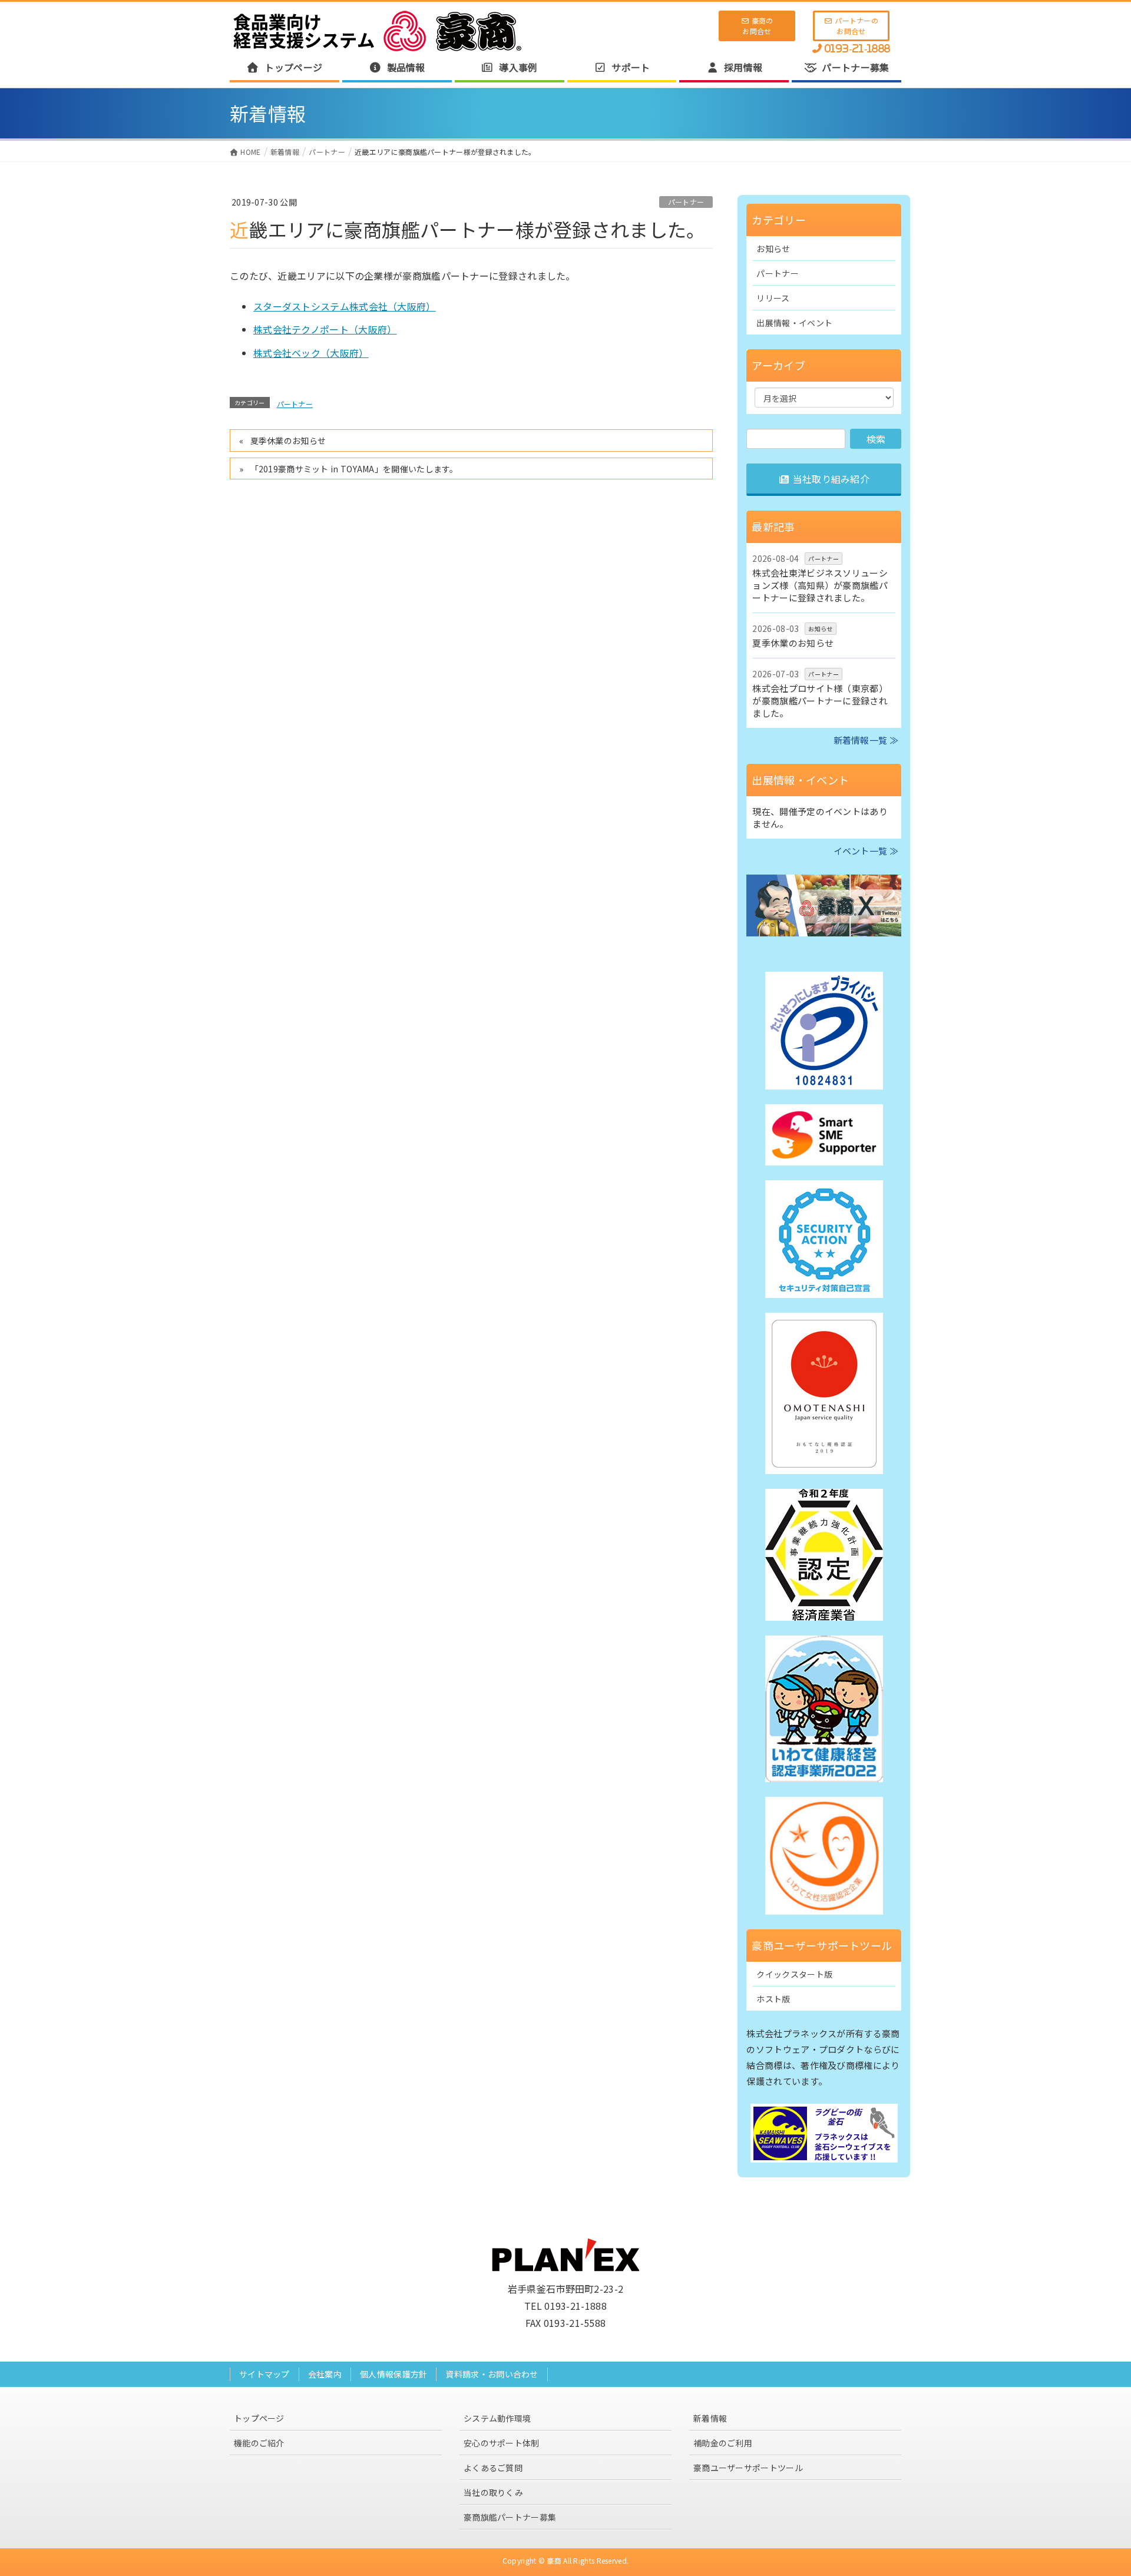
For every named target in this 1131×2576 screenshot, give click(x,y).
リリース (773, 298)
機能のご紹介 (259, 2443)
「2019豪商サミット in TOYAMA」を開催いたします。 (354, 469)
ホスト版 (773, 1999)
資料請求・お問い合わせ (492, 2374)
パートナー (686, 202)
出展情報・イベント (794, 323)
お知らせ (773, 249)
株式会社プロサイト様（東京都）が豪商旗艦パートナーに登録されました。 (820, 701)
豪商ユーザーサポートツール (748, 2468)
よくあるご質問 (493, 2468)
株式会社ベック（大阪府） (311, 353)
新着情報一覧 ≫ (866, 740)
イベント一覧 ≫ (866, 851)
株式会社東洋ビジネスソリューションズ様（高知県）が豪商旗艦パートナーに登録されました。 (820, 585)
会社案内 (325, 2374)
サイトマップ (264, 2374)
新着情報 (710, 2418)
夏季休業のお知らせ (288, 441)
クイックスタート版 (794, 1974)
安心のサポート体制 (502, 2443)
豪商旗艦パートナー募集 (510, 2517)
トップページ (259, 2418)
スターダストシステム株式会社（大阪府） (345, 306)
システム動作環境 (497, 2418)
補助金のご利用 (723, 2443)
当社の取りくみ (493, 2492)
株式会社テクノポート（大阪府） (325, 329)
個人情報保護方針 (393, 2374)
